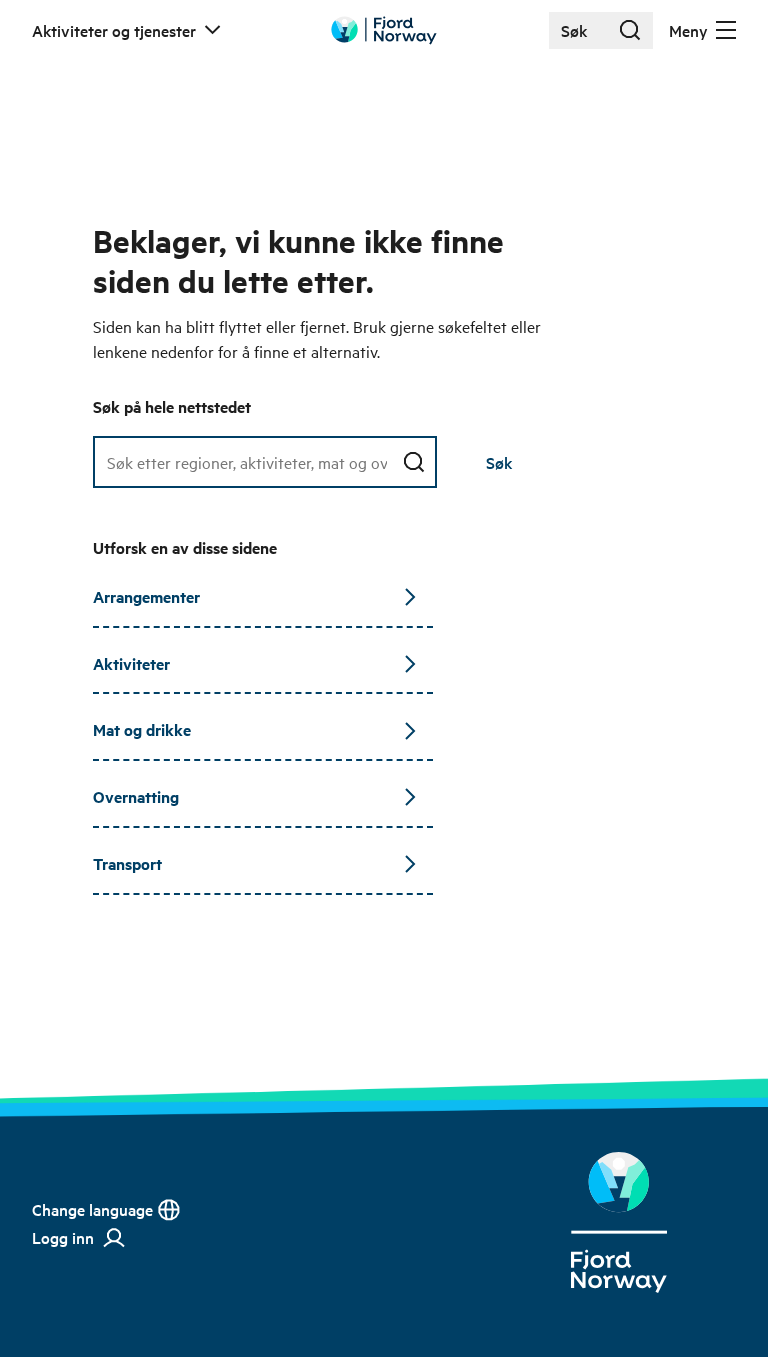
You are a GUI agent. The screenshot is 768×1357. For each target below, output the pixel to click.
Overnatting (136, 796)
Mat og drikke (142, 729)
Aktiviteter (131, 663)
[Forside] (618, 1222)
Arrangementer (146, 596)
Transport (127, 863)
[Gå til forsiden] (384, 30)
